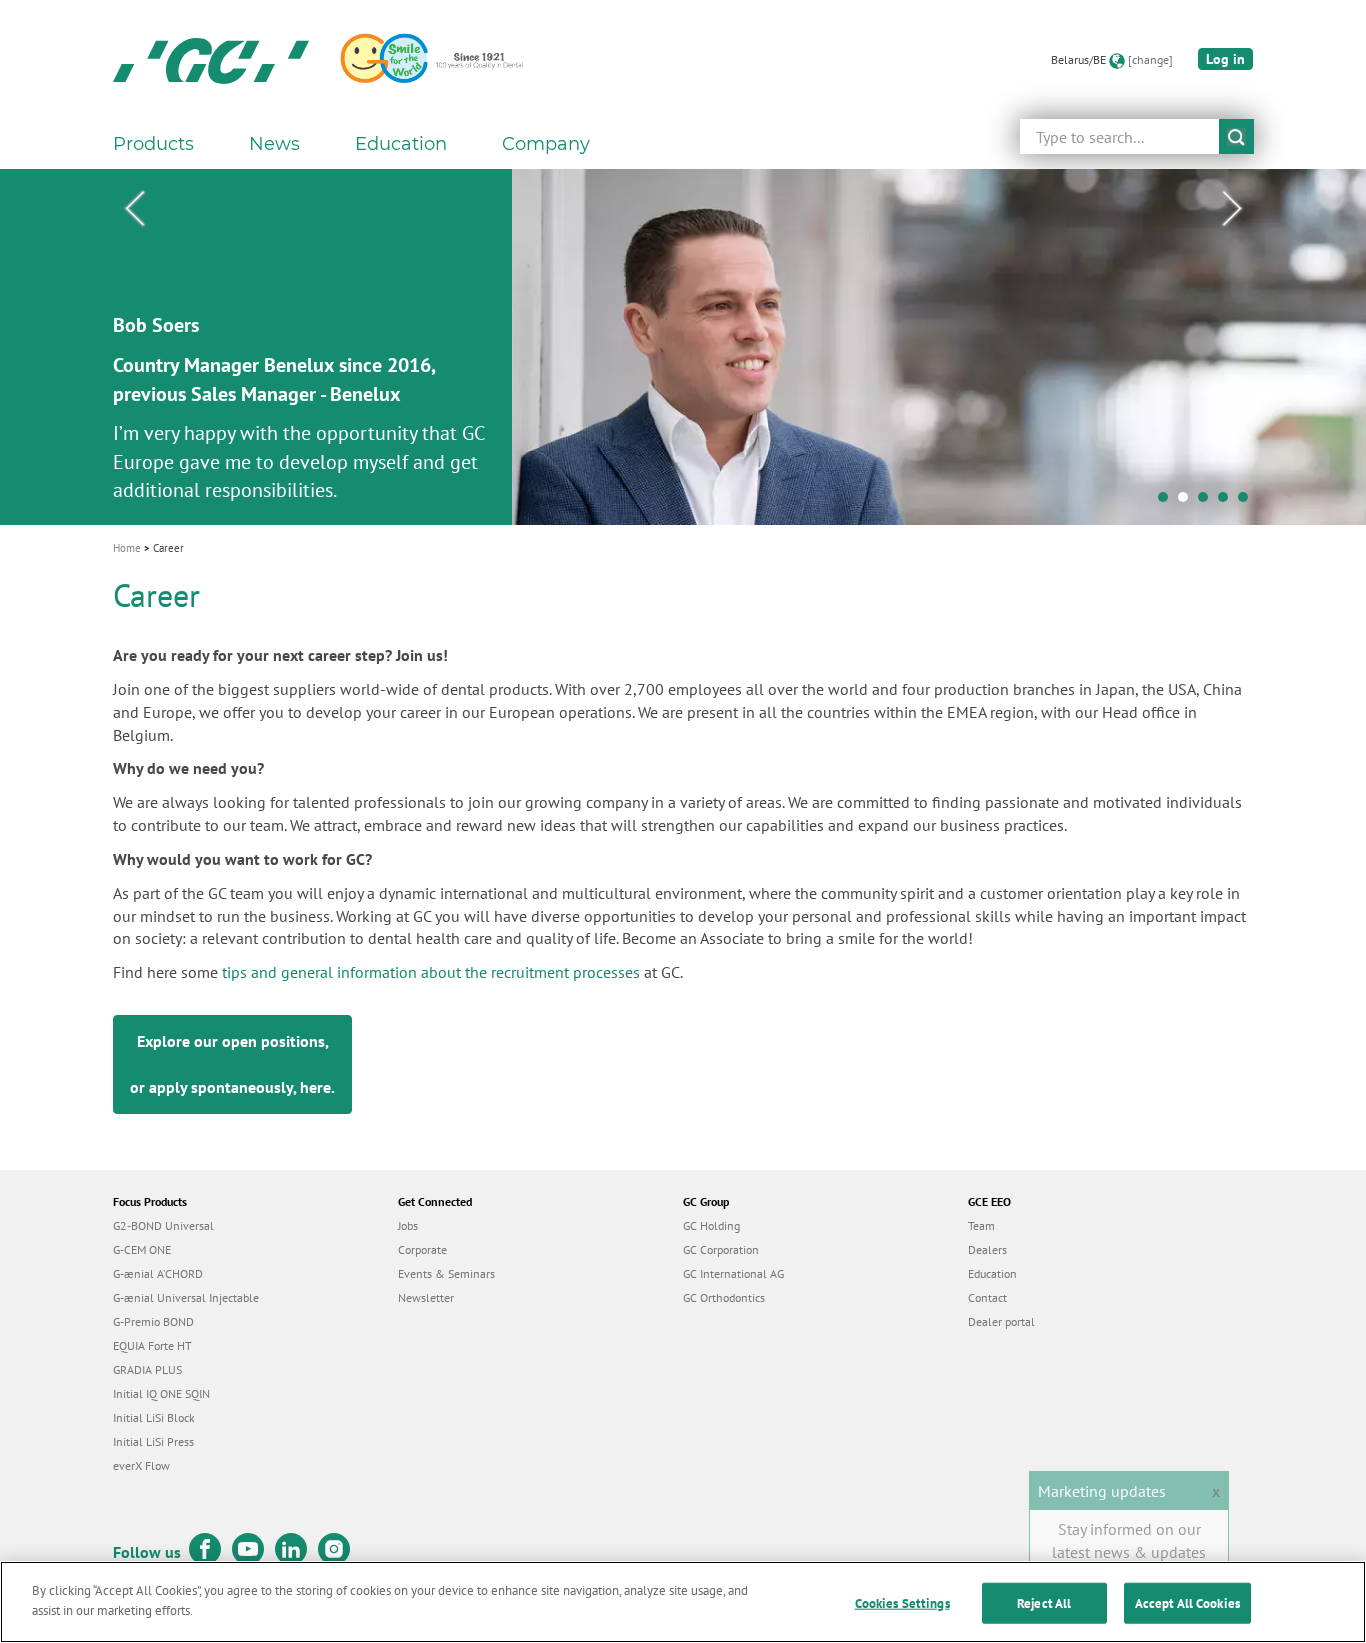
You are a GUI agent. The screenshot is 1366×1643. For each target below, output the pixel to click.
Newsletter (426, 1297)
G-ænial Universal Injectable (186, 1297)
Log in (1225, 59)
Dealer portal (1001, 1321)
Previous (134, 209)
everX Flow (141, 1465)
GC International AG (733, 1273)
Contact (987, 1297)
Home (127, 548)
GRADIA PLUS (147, 1369)
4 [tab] (1228, 502)
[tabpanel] (683, 347)
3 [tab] (1208, 502)
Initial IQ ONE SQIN (161, 1393)
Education (992, 1273)
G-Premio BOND (153, 1321)
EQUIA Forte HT (152, 1345)
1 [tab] (1168, 502)
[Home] (211, 60)
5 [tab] (1248, 502)
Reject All (1044, 1603)
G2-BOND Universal (163, 1225)
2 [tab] (1188, 502)
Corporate (422, 1249)
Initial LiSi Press (153, 1441)
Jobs (408, 1225)
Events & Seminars (446, 1273)
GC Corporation (721, 1249)
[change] (1150, 59)
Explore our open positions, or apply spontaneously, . (232, 1064)
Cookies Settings (902, 1603)
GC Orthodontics (724, 1297)
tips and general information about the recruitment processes (431, 972)
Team (981, 1225)
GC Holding (711, 1225)
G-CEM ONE (142, 1249)
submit (1236, 136)
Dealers (987, 1249)
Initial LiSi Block (154, 1417)
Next (1232, 209)
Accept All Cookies (1187, 1603)
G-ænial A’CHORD (158, 1273)
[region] (683, 1602)
